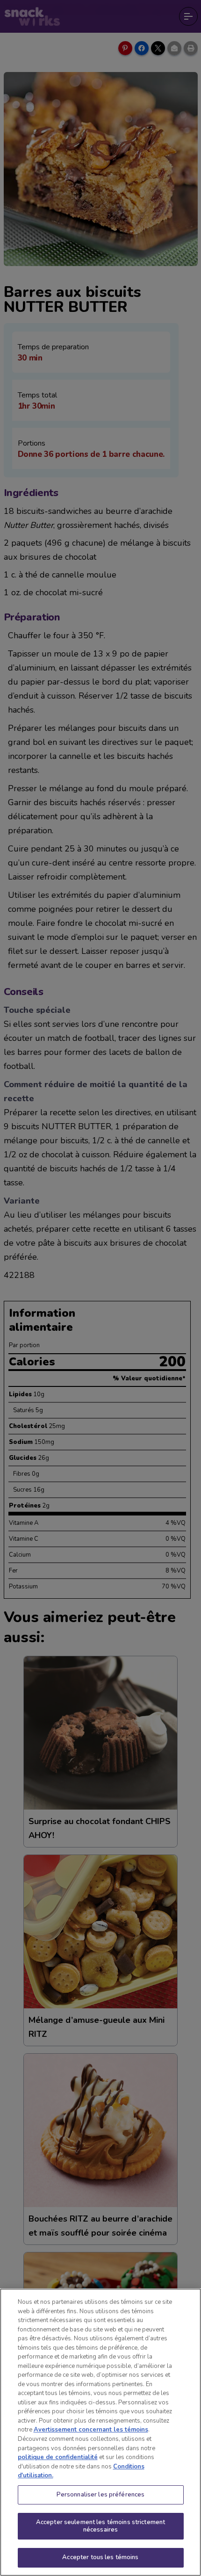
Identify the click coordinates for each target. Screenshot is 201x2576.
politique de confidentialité (58, 2457)
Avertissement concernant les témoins (91, 2430)
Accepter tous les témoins (100, 2557)
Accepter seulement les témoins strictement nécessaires (100, 2526)
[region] (100, 2432)
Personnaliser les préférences (101, 2495)
